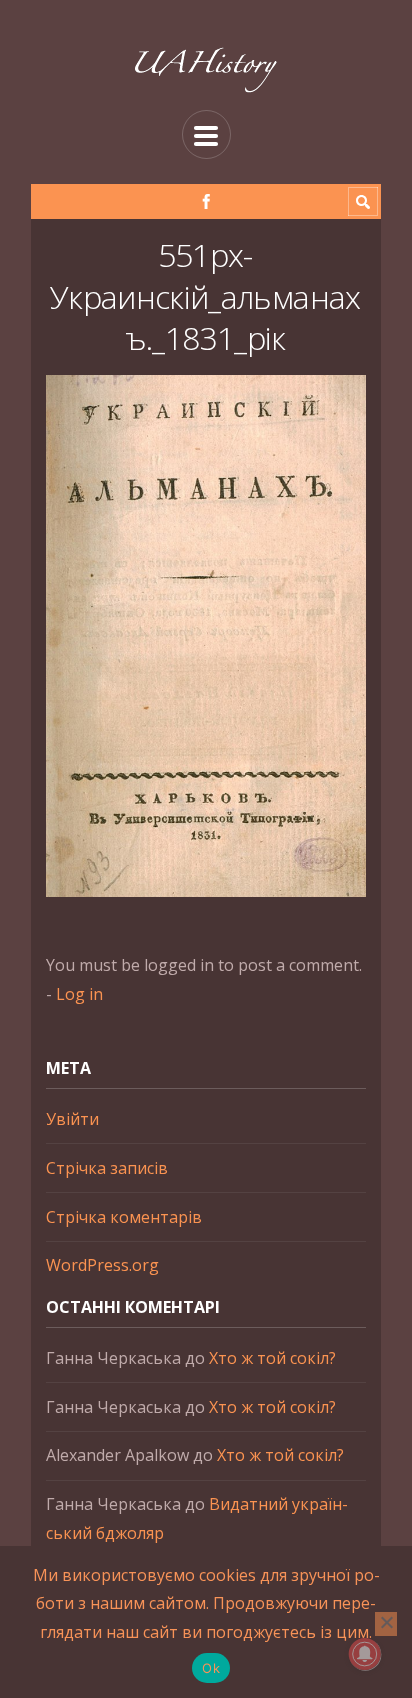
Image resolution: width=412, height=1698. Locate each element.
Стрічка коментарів (124, 1217)
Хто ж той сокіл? (272, 1358)
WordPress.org (102, 1265)
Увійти (72, 1119)
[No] (386, 1624)
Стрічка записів (107, 1168)
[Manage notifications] (365, 1654)
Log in (79, 994)
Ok (211, 1668)
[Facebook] (206, 201)
